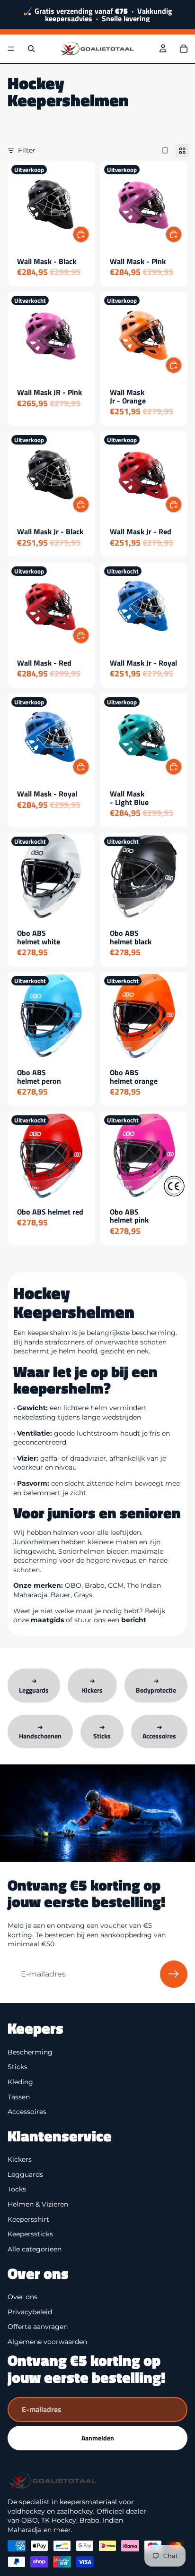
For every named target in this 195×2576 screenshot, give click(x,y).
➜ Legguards (34, 1685)
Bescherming (30, 2052)
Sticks (18, 2067)
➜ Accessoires (159, 1732)
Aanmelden (98, 2438)
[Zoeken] (31, 49)
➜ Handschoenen (40, 1732)
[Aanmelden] (174, 1974)
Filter (27, 150)
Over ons (22, 2297)
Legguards (25, 2174)
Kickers (20, 2159)
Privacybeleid (30, 2311)
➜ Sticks (102, 1732)
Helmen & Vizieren (38, 2204)
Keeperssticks (30, 2234)
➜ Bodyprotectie (156, 1685)
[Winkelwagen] (184, 49)
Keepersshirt (28, 2219)
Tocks (17, 2189)
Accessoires (27, 2112)
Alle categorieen (35, 2249)
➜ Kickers (92, 1685)
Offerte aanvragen (38, 2327)
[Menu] (11, 49)
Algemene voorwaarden (47, 2341)
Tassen (19, 2097)
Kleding (20, 2082)
